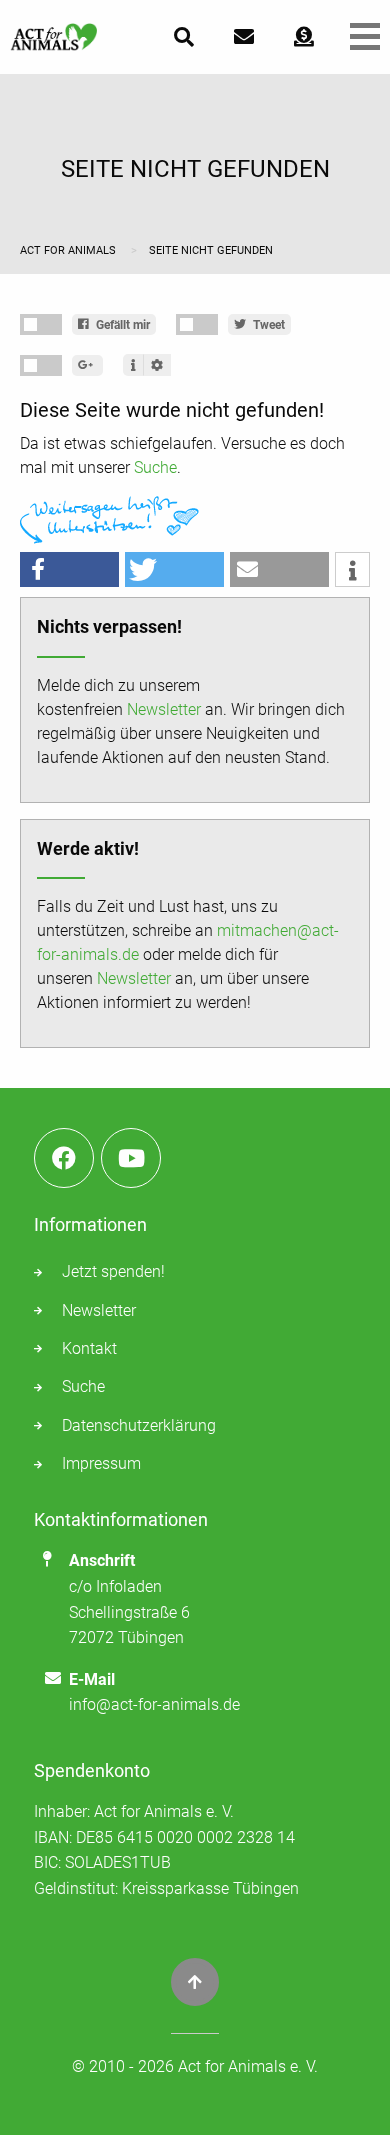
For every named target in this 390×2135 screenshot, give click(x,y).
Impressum (101, 1463)
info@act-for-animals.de (154, 1704)
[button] (69, 569)
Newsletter (164, 709)
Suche (155, 467)
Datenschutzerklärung (139, 1425)
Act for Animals (69, 250)
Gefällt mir (121, 325)
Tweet (267, 325)
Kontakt (89, 1348)
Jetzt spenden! (113, 1271)
